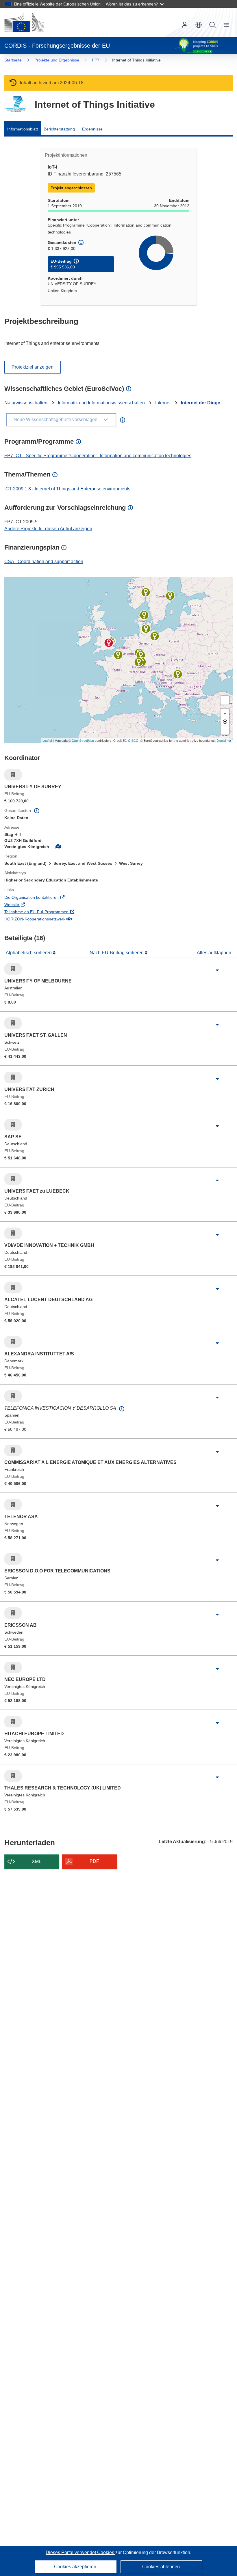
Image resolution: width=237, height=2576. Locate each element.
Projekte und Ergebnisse (57, 60)
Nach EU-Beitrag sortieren (117, 953)
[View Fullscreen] (225, 700)
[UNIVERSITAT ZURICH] (139, 662)
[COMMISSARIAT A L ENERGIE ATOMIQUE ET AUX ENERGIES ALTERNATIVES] (118, 655)
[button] (199, 25)
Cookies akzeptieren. (76, 2567)
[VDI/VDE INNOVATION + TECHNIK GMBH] (155, 636)
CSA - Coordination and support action (44, 562)
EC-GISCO (130, 740)
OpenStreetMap (83, 740)
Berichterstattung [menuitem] (59, 129)
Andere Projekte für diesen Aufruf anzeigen (48, 529)
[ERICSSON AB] (170, 596)
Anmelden (185, 25)
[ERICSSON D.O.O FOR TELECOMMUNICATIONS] (178, 674)
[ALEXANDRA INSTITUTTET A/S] (144, 615)
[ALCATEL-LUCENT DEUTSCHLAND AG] (141, 655)
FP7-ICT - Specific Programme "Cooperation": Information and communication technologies (98, 456)
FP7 (96, 60)
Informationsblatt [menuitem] (23, 129)
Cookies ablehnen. (162, 2567)
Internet (163, 403)
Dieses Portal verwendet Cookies (80, 2552)
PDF (94, 1861)
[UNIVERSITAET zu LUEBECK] (146, 629)
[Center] (225, 722)
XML (37, 1862)
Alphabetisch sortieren (29, 953)
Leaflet (47, 740)
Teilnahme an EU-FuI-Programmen (60, 912)
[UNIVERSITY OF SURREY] (109, 643)
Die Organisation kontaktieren (55, 897)
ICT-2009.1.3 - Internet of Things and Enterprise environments (67, 489)
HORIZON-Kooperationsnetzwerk (59, 919)
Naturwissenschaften (26, 403)
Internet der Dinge (201, 403)
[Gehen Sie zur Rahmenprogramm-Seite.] (15, 104)
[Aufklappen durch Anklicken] (217, 970)
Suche (212, 25)
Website (36, 904)
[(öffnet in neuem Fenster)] (24, 23)
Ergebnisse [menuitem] (92, 129)
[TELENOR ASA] (146, 592)
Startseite (13, 60)
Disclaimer (224, 740)
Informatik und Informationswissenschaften (101, 403)
